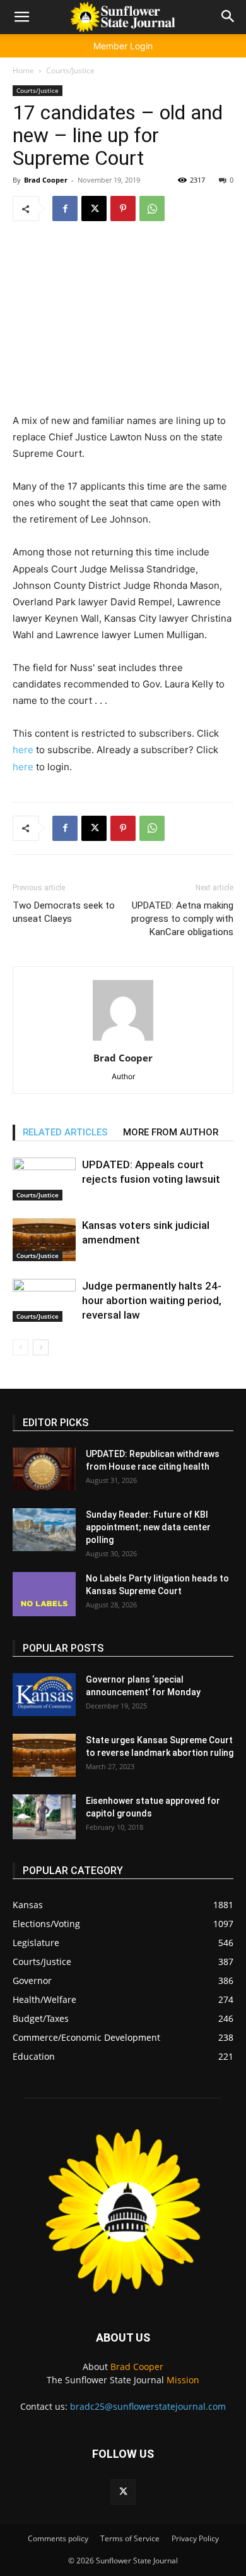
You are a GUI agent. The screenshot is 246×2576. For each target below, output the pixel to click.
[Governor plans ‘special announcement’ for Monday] (44, 1695)
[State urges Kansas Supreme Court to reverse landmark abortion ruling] (44, 1756)
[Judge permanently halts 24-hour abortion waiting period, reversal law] (44, 1301)
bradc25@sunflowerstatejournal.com (148, 2406)
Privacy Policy (195, 2538)
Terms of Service (130, 2538)
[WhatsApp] (152, 209)
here (23, 750)
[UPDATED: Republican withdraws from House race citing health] (44, 1469)
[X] (94, 209)
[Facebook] (65, 209)
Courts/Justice (70, 70)
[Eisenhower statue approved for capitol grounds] (44, 1817)
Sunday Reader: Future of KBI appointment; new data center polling (148, 1527)
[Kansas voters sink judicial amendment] (44, 1240)
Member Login (123, 46)
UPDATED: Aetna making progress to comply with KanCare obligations (182, 919)
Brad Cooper (46, 180)
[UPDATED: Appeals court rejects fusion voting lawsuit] (44, 1179)
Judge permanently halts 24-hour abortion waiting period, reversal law (152, 1300)
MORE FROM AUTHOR (171, 1132)
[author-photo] (123, 1040)
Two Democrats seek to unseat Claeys (64, 912)
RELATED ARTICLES (65, 1132)
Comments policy (58, 2538)
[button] (21, 17)
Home (23, 70)
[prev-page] (20, 1347)
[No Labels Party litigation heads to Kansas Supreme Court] (44, 1594)
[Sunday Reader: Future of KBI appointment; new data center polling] (44, 1530)
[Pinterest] (123, 209)
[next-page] (41, 1347)
